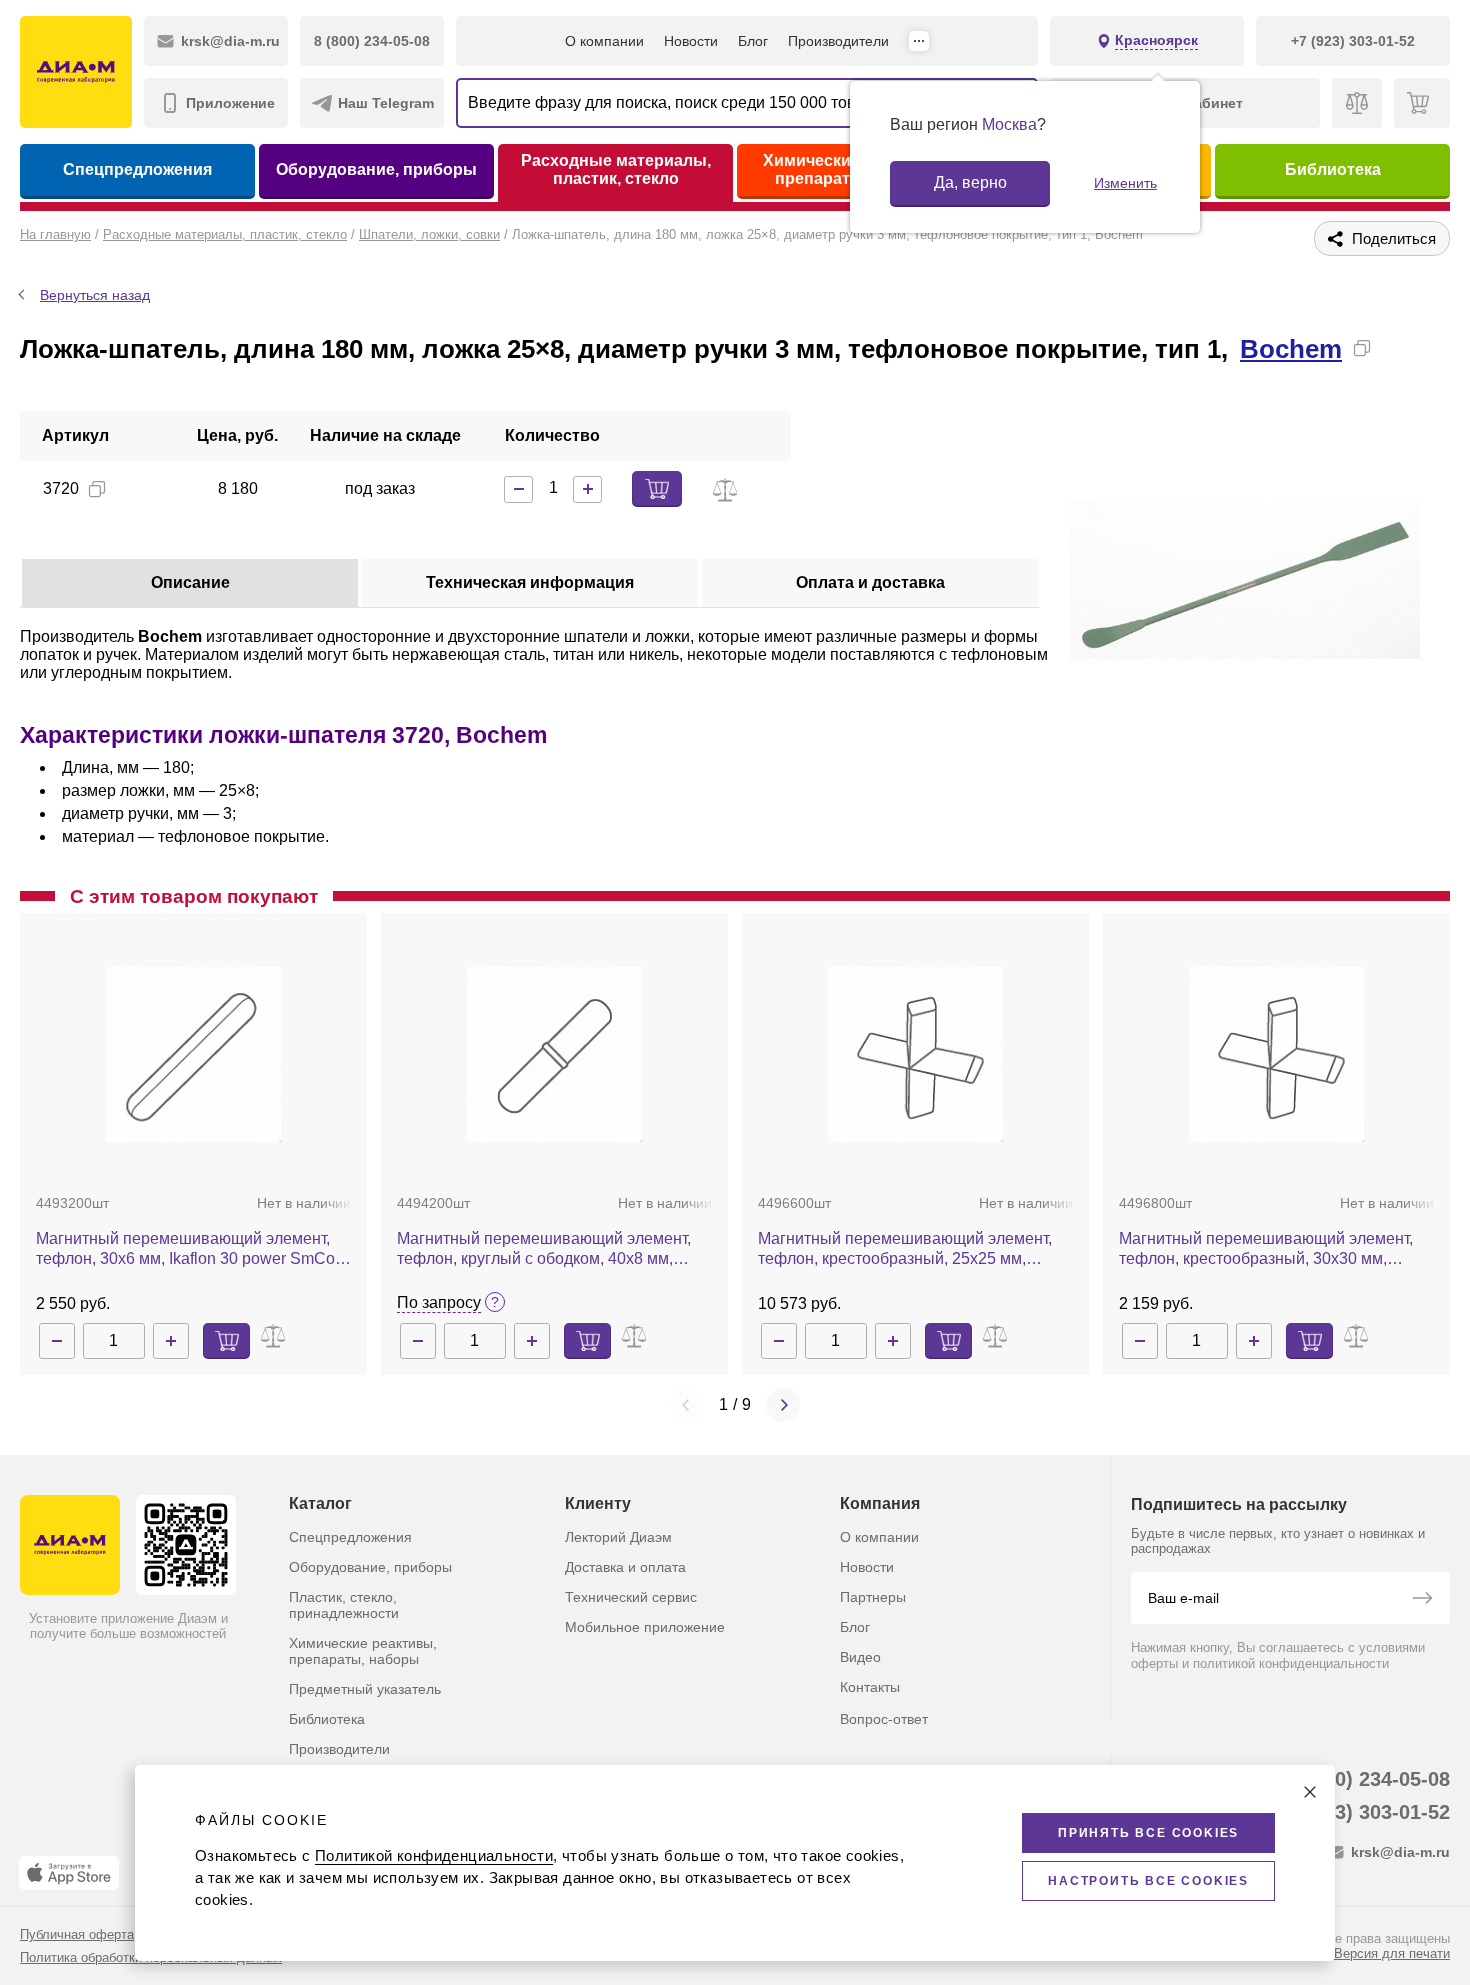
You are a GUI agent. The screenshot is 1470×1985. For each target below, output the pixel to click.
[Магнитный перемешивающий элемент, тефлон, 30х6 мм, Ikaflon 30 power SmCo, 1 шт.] (193, 1054)
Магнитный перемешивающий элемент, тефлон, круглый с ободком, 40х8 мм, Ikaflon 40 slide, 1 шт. (544, 1249)
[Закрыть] (1310, 1792)
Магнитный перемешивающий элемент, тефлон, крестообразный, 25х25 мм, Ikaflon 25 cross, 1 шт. (905, 1249)
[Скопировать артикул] (97, 489)
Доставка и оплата (625, 1567)
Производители (838, 41)
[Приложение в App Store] (69, 1873)
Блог (753, 41)
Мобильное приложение (645, 1627)
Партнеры (873, 1597)
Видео (860, 1657)
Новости (691, 41)
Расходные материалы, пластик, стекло (616, 169)
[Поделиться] (1394, 348)
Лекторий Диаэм (618, 1537)
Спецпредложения (137, 169)
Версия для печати (1392, 1953)
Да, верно (970, 182)
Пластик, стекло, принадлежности (344, 1605)
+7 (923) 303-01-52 (1363, 1812)
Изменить (1125, 183)
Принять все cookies (1148, 1833)
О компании (604, 41)
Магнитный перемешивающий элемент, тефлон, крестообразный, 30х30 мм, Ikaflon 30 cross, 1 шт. (1266, 1249)
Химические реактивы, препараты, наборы (363, 1651)
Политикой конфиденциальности (434, 1855)
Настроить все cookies (1148, 1881)
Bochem (1291, 349)
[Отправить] (1422, 1600)
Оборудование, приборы (376, 169)
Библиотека (1333, 169)
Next (783, 1405)
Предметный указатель (365, 1689)
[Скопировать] (1362, 348)
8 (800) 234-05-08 (1369, 1779)
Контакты (870, 1687)
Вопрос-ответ (884, 1719)
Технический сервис (631, 1597)
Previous (687, 1405)
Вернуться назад (95, 295)
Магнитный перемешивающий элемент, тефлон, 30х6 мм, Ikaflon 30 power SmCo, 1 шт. (187, 1249)
